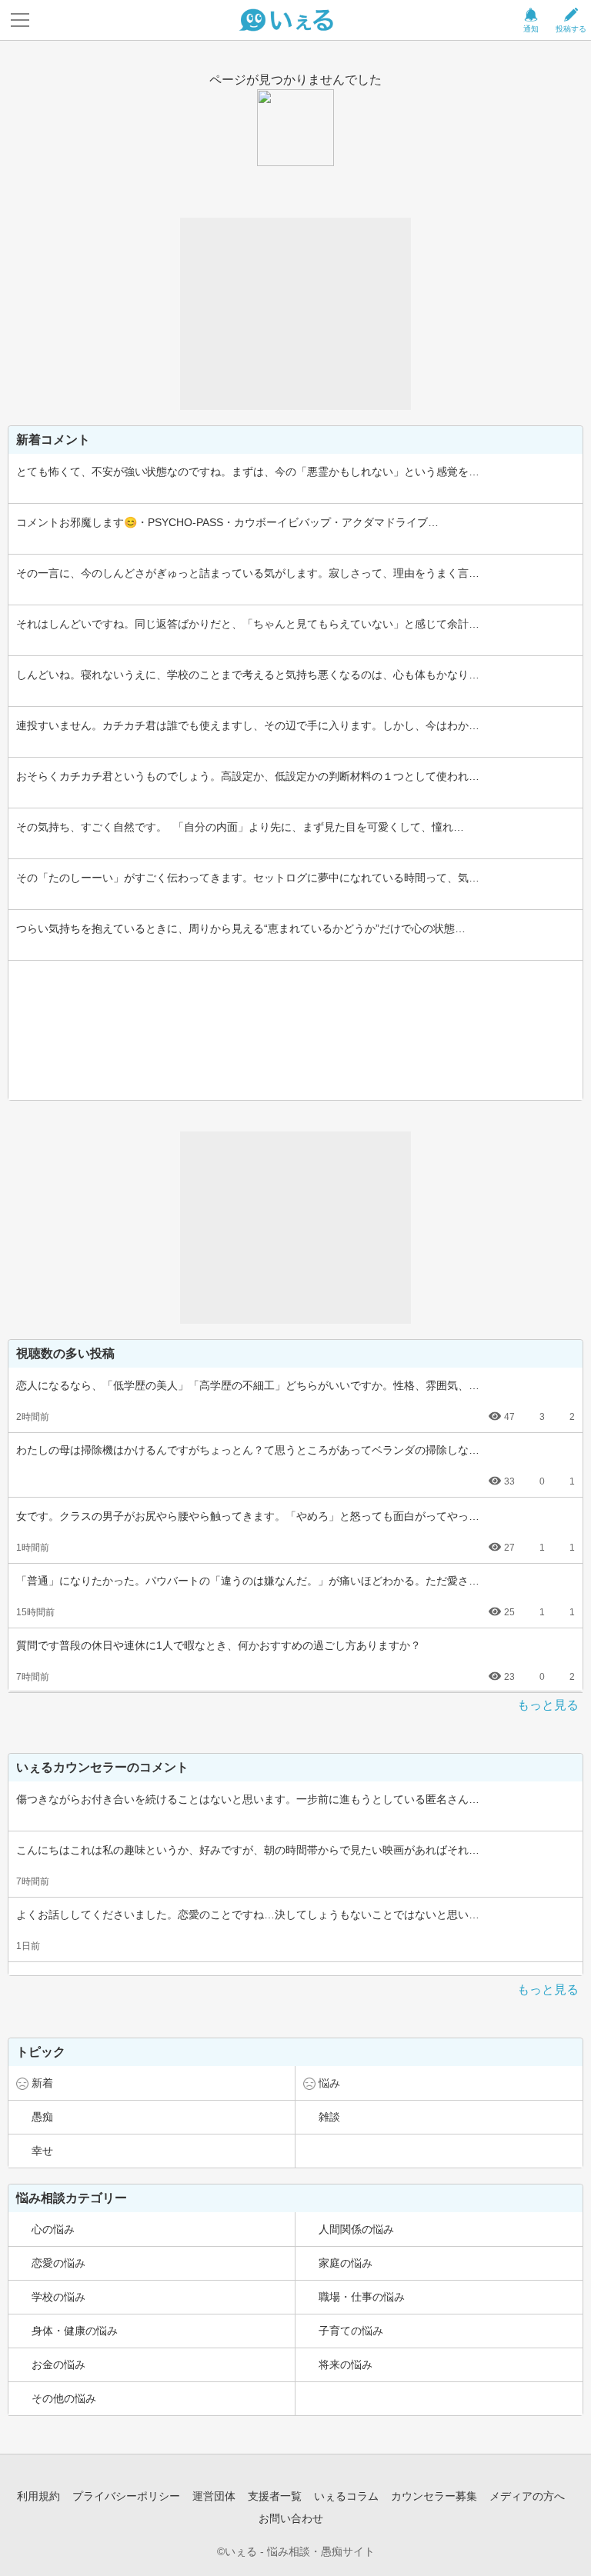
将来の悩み (346, 2364)
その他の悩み (64, 2398)
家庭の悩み (346, 2263)
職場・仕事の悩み (362, 2297)
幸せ (42, 2151)
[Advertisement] (295, 314)
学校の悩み (58, 2297)
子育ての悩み (351, 2331)
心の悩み (53, 2229)
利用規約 (38, 2496)
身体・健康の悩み (75, 2331)
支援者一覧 (275, 2496)
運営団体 (214, 2496)
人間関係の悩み (356, 2229)
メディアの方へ (527, 2496)
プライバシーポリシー (126, 2496)
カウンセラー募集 (434, 2496)
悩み (329, 2083)
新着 (42, 2083)
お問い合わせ (291, 2518)
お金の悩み (58, 2364)
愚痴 (42, 2117)
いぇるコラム (346, 2496)
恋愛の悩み (58, 2263)
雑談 (329, 2117)
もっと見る (548, 1705)
